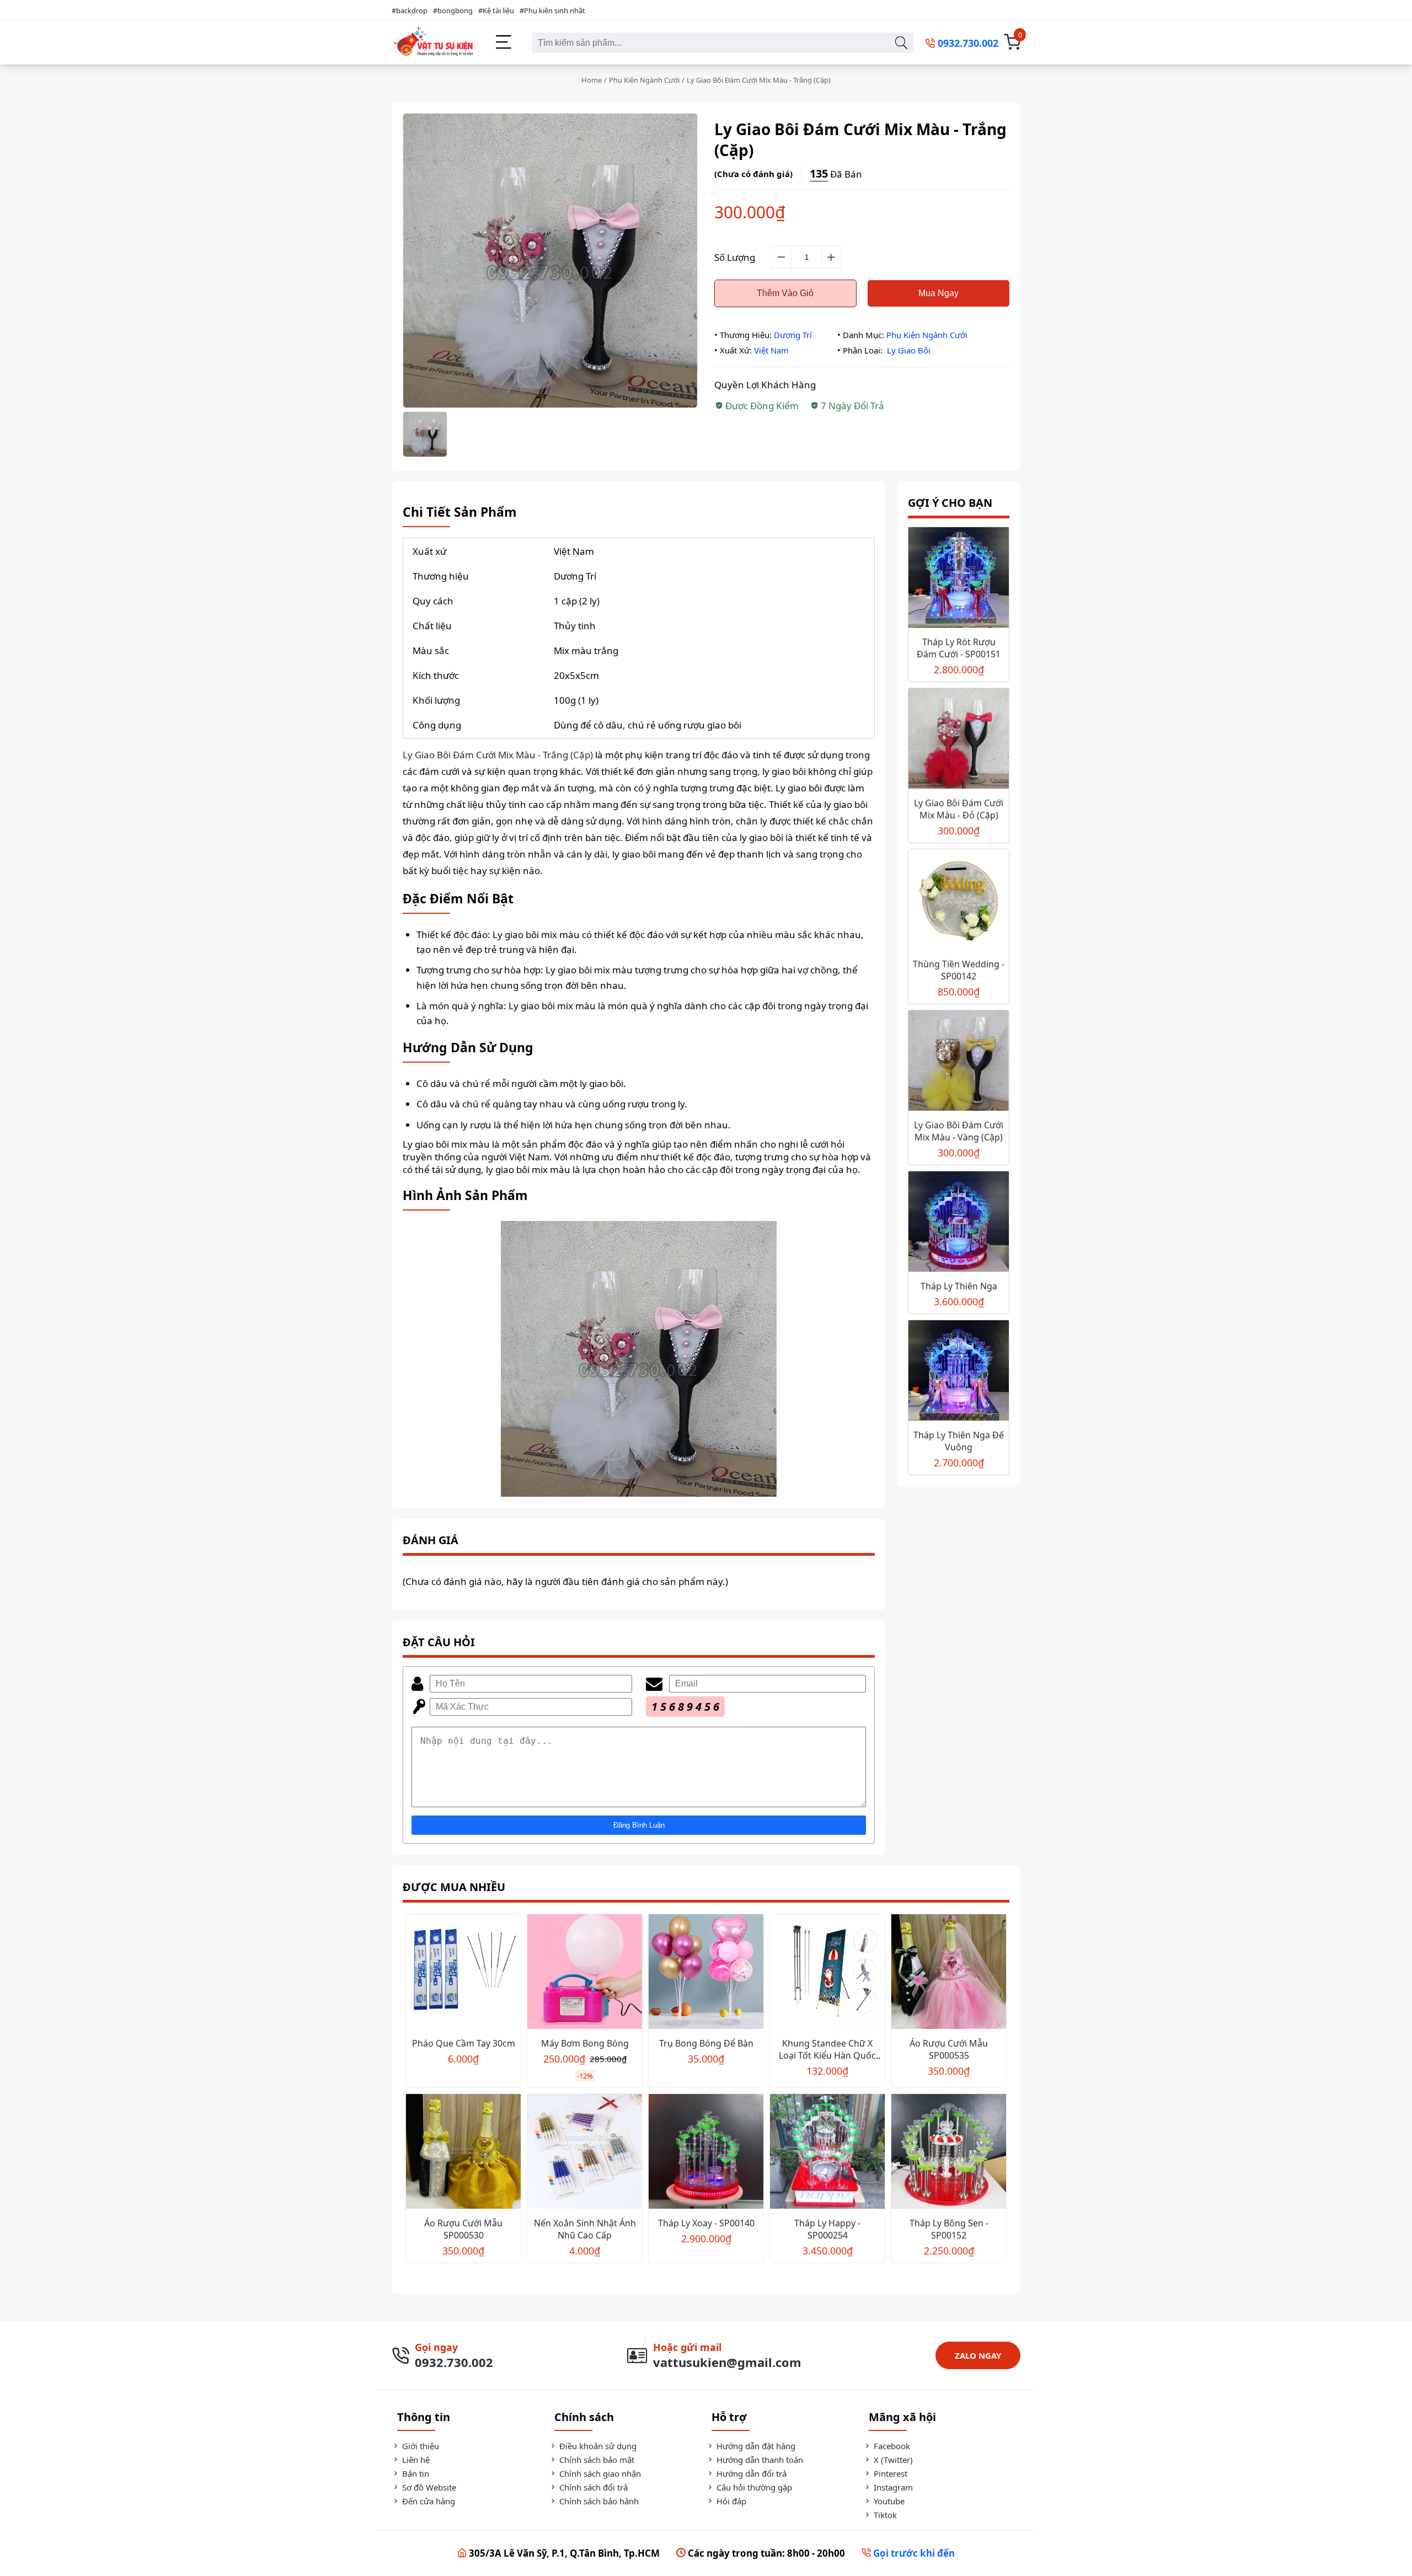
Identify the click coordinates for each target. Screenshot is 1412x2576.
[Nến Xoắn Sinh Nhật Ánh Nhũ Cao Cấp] (585, 2153)
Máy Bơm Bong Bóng (585, 2043)
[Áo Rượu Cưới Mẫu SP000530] (463, 2153)
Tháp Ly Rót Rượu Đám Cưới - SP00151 (959, 648)
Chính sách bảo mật (596, 2460)
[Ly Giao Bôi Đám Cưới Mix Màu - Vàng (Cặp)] (959, 1062)
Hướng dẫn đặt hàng (755, 2446)
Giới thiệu (419, 2446)
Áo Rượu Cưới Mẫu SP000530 (463, 2229)
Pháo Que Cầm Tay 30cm (464, 2043)
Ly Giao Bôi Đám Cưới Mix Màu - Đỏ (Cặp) (959, 809)
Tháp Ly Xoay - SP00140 (706, 2223)
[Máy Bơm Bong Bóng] (585, 1973)
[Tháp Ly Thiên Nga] (959, 1223)
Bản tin (414, 2473)
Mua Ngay (938, 293)
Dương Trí (793, 335)
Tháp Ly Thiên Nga (959, 1286)
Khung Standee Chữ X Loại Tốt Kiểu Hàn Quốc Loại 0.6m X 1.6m (827, 2055)
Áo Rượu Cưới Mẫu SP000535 (949, 2049)
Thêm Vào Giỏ (785, 293)
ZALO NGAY (978, 2355)
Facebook (891, 2446)
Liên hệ (415, 2460)
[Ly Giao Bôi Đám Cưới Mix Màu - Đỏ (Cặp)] (959, 740)
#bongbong (453, 10)
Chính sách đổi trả (592, 2487)
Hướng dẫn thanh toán (759, 2460)
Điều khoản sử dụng (597, 2446)
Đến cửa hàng (427, 2501)
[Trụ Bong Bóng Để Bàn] (706, 1973)
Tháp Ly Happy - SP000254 (827, 2229)
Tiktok (884, 2515)
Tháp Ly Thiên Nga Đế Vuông (959, 1441)
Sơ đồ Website (428, 2487)
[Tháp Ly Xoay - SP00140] (706, 2153)
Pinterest (889, 2473)
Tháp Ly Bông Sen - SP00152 (949, 2229)
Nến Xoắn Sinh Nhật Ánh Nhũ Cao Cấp (585, 2229)
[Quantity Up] (831, 257)
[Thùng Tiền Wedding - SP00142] (959, 901)
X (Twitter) (892, 2460)
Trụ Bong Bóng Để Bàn (706, 2043)
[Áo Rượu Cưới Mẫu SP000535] (949, 1973)
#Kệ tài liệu (496, 10)
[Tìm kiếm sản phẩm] (901, 43)
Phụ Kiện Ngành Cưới (644, 80)
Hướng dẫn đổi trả (750, 2473)
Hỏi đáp (730, 2501)
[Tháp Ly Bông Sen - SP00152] (949, 2153)
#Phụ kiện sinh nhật (552, 10)
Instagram (892, 2487)
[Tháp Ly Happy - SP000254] (827, 2153)
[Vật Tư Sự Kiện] (433, 43)
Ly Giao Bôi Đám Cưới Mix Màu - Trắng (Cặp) (498, 755)
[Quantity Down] (782, 257)
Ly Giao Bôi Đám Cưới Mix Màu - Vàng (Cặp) (959, 1131)
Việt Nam (771, 350)
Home (592, 80)
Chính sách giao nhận (599, 2473)
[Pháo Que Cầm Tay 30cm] (463, 1973)
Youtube (888, 2501)
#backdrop (410, 10)
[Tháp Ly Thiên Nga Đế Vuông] (959, 1372)
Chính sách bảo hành (598, 2501)
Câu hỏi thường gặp (753, 2487)
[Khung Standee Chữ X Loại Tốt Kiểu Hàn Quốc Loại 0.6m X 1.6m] (827, 1973)
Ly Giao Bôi (909, 350)
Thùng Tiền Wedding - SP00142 (959, 970)
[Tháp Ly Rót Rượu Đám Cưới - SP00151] (959, 579)
